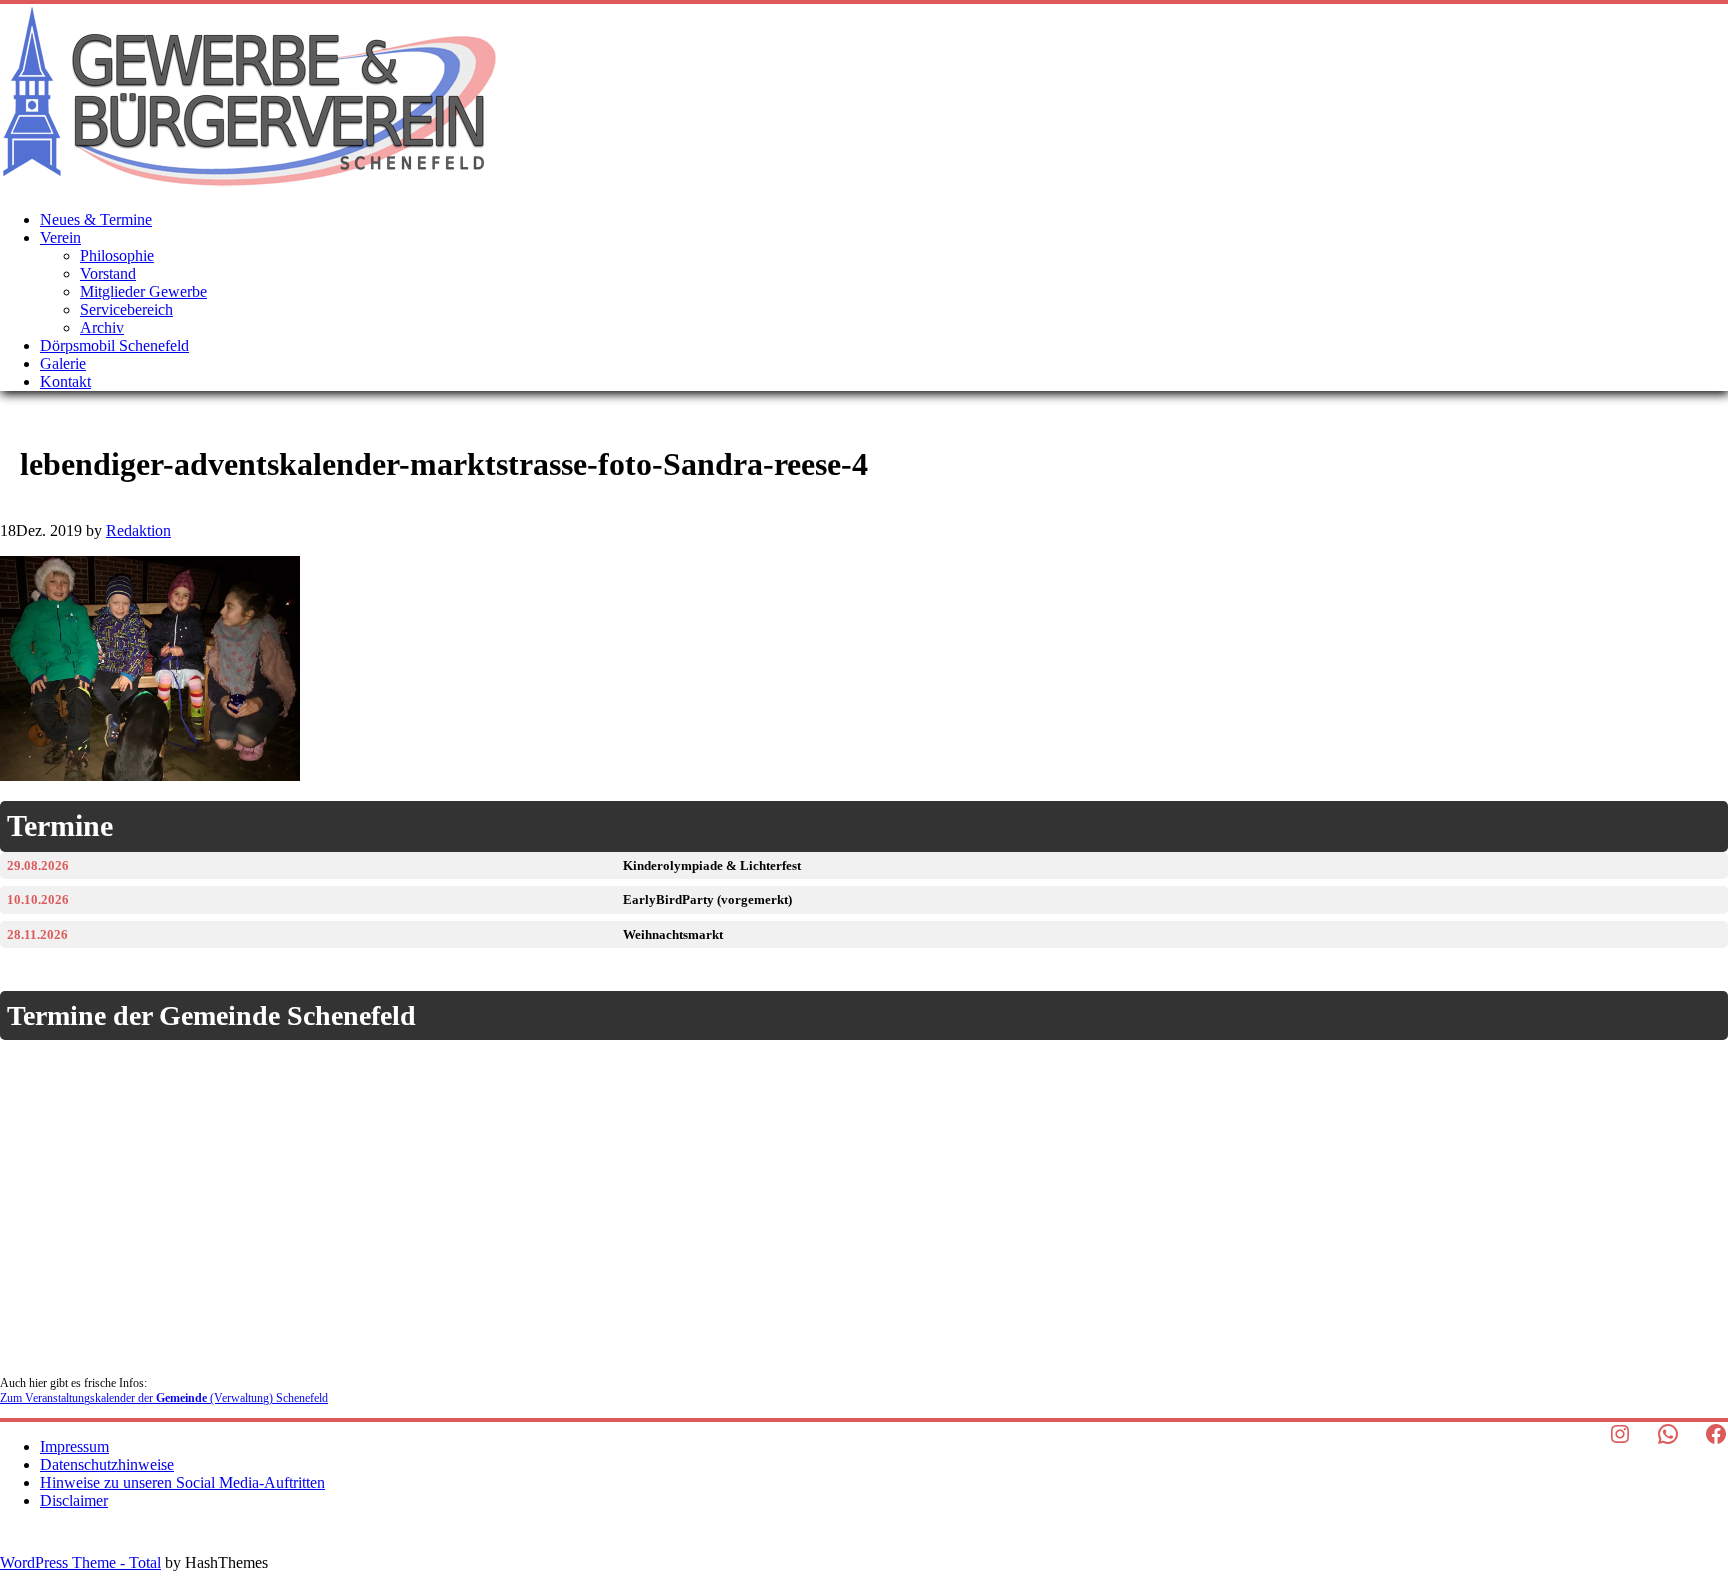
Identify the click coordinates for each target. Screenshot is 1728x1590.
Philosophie (117, 255)
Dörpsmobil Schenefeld (114, 345)
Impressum (74, 1446)
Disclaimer (74, 1500)
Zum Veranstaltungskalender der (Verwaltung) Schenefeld (164, 1398)
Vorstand (108, 273)
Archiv (102, 327)
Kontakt (65, 381)
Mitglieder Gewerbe (143, 291)
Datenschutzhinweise (107, 1464)
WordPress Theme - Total (80, 1562)
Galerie (63, 363)
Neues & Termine (96, 219)
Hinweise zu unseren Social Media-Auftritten (182, 1482)
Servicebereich (126, 309)
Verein (60, 237)
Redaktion (138, 530)
